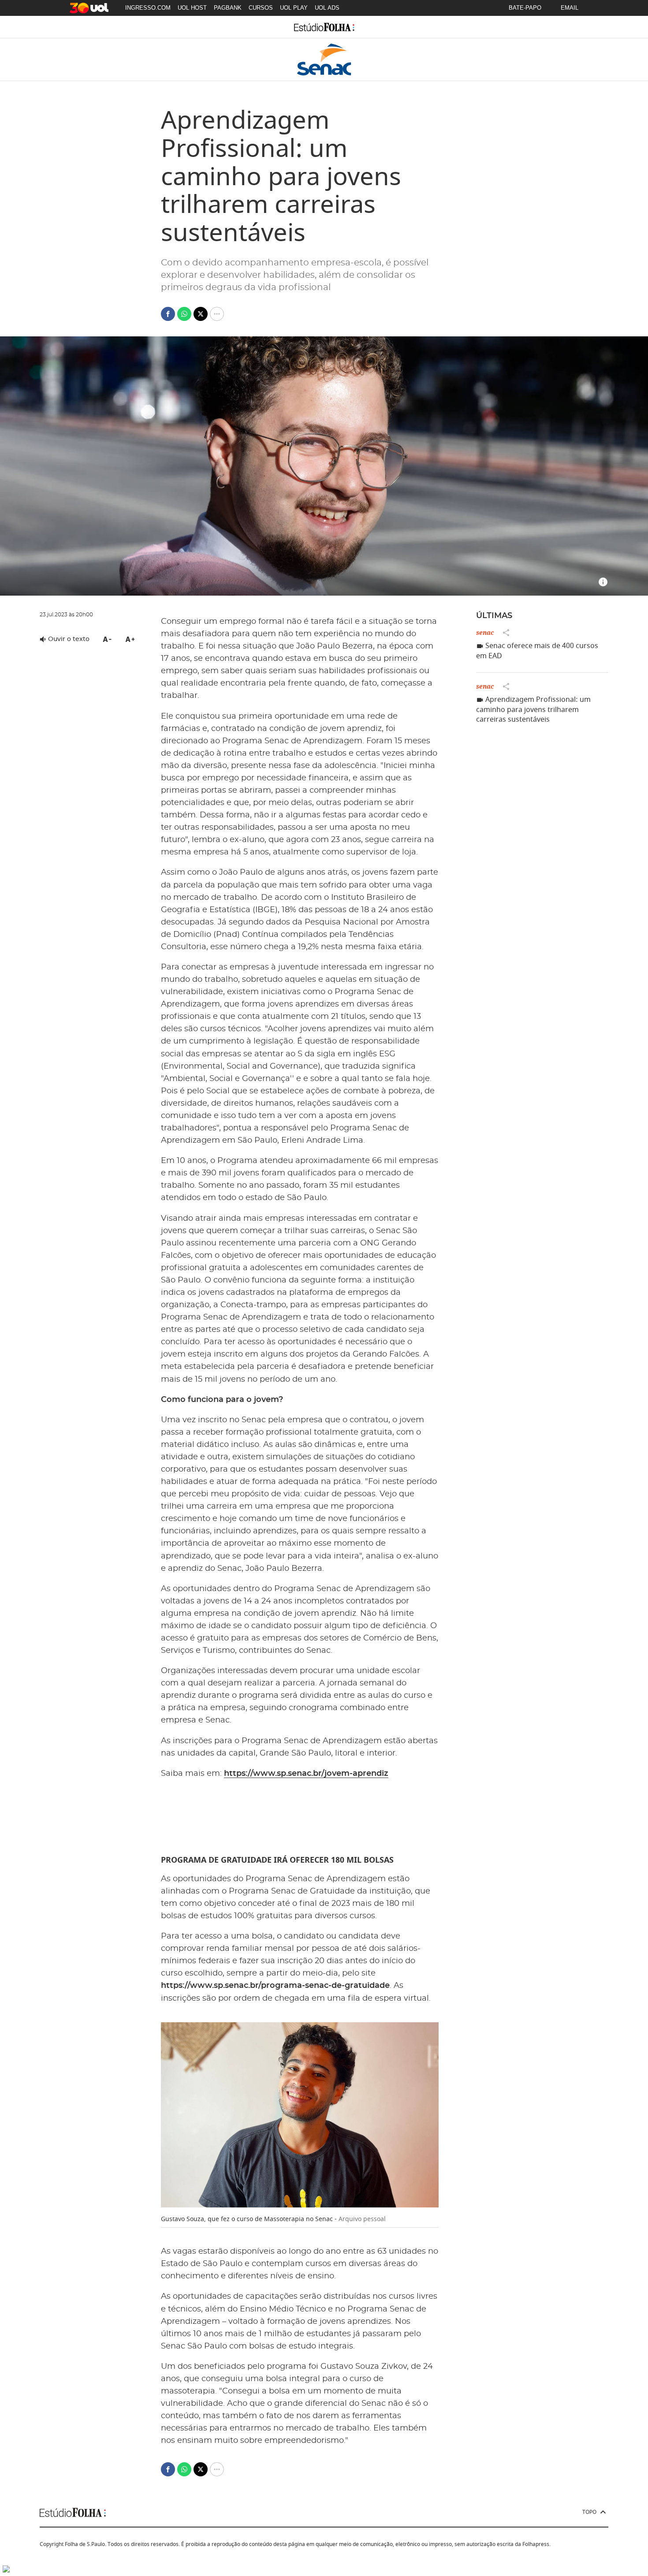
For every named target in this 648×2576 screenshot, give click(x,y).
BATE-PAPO (525, 8)
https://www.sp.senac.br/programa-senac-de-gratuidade (275, 1986)
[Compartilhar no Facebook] (168, 314)
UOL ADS (327, 8)
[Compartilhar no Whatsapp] (184, 314)
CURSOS (261, 8)
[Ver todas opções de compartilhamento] (217, 314)
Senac (485, 632)
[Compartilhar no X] (201, 314)
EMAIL (570, 8)
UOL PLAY (294, 8)
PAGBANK (228, 8)
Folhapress (536, 2544)
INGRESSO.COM (148, 8)
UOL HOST (192, 8)
